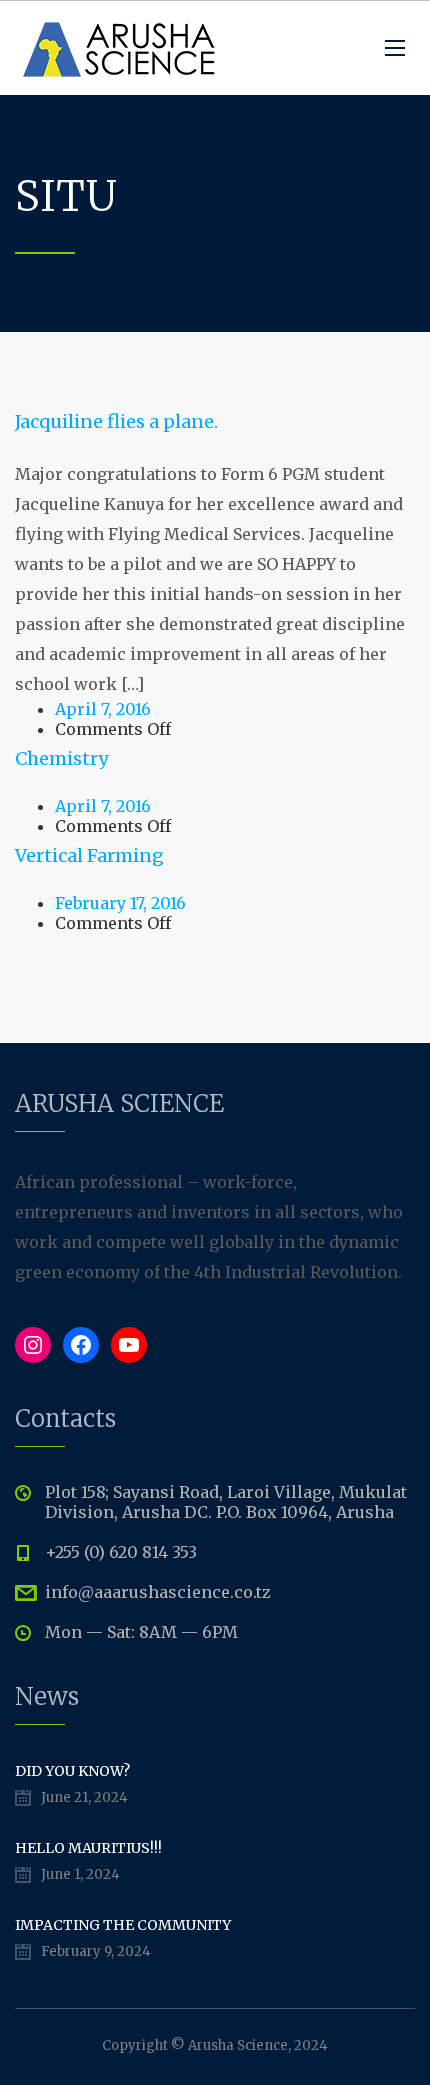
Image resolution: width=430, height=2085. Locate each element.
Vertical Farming (89, 855)
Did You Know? (72, 1771)
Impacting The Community (123, 1925)
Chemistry (61, 758)
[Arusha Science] (120, 48)
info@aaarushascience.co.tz (158, 1592)
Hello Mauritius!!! (88, 1848)
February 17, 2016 (120, 903)
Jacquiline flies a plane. (116, 421)
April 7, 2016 (103, 709)
